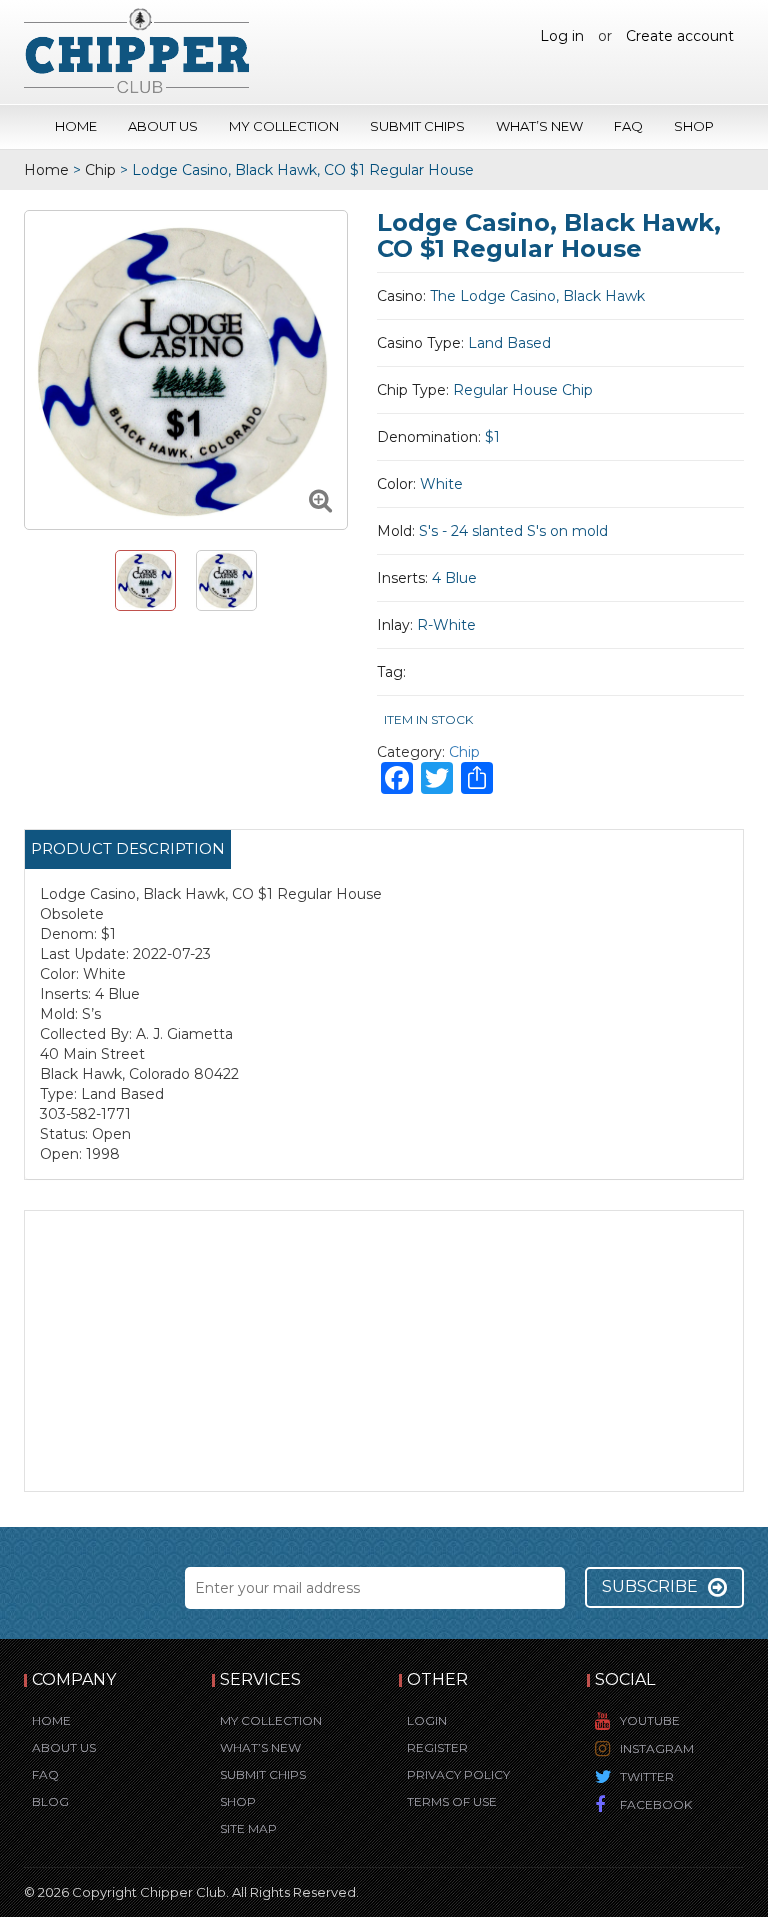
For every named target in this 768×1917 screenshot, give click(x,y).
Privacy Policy (458, 1774)
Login (427, 1720)
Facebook (656, 1804)
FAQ (628, 126)
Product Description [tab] (128, 848)
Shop (694, 126)
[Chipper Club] (136, 50)
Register (437, 1747)
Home (76, 126)
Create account (680, 36)
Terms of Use (452, 1801)
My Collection (284, 126)
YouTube (650, 1720)
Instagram (657, 1748)
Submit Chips (417, 126)
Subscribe (650, 1586)
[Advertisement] (384, 1351)
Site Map (248, 1828)
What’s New (539, 126)
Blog (50, 1801)
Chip (100, 170)
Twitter (647, 1776)
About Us (163, 126)
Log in (562, 36)
